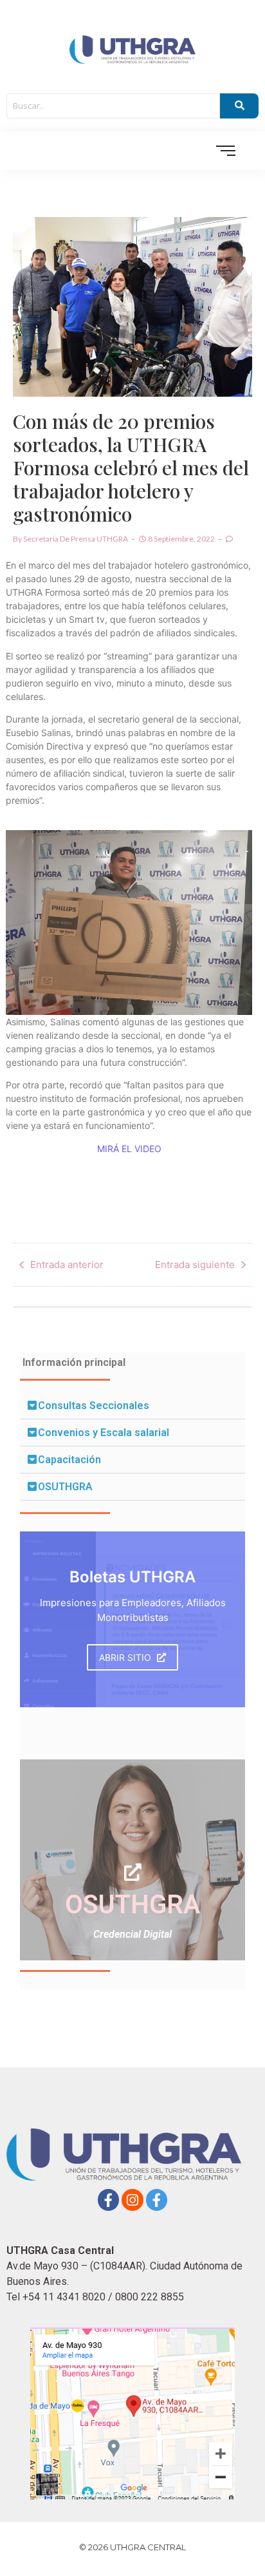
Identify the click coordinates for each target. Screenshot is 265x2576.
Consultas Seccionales (94, 1406)
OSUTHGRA (65, 1487)
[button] (132, 1406)
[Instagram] (132, 2200)
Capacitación (69, 1460)
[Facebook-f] (109, 2200)
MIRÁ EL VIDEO (129, 1149)
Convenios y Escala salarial (104, 1433)
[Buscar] (239, 106)
